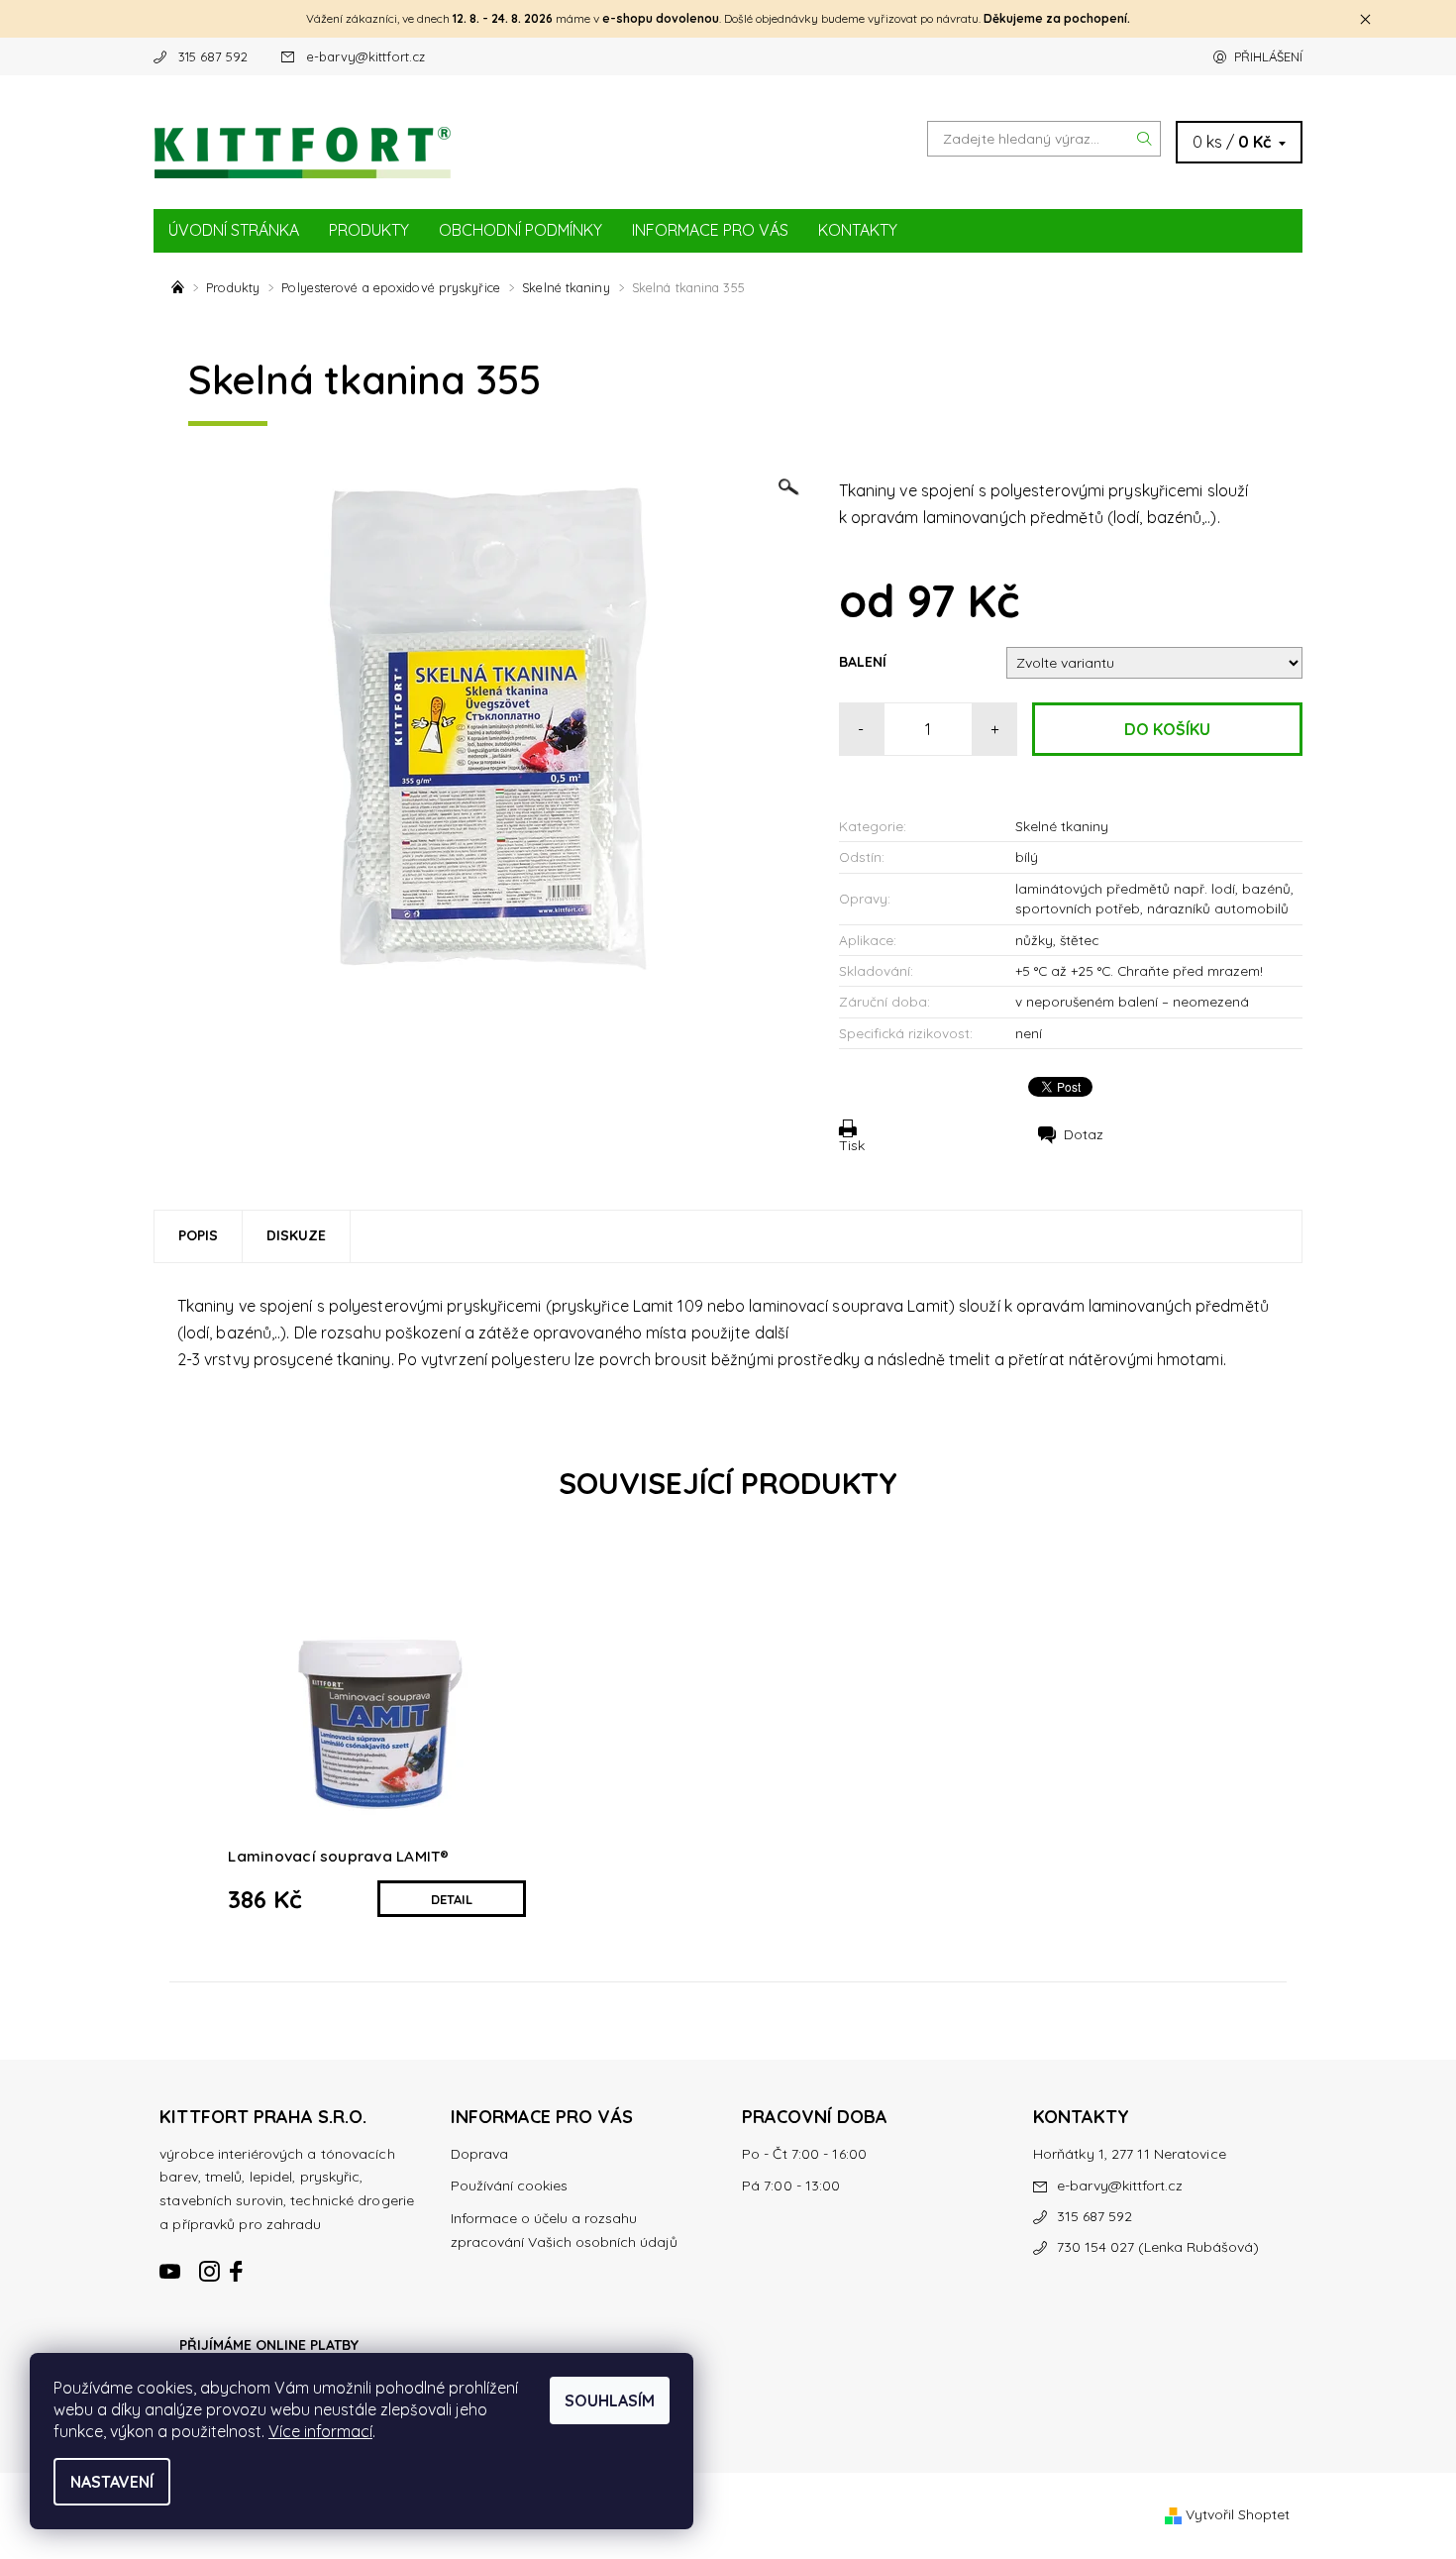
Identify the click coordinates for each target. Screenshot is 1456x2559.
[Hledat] (1145, 139)
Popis (198, 1235)
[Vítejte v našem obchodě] (180, 287)
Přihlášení (1268, 56)
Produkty (369, 230)
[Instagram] (210, 2263)
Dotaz (1084, 1134)
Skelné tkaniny (1062, 826)
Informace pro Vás (710, 230)
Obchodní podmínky (520, 230)
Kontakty (858, 230)
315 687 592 (213, 56)
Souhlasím (610, 2400)
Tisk (852, 1145)
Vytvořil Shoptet (1238, 2514)
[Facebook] (238, 2263)
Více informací (320, 2431)
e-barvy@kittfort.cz (365, 56)
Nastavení (112, 2482)
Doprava (479, 2154)
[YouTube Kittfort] (171, 2263)
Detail (452, 1899)
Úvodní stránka (234, 230)
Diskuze (296, 1235)
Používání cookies (509, 2186)
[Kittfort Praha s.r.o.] (302, 141)
